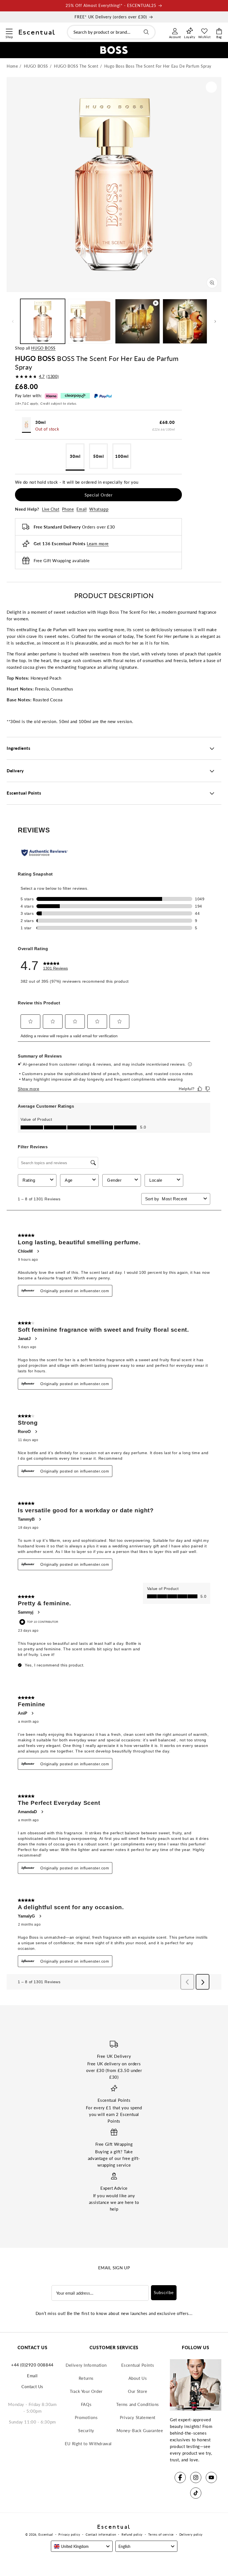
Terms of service (161, 2534)
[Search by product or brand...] (146, 32)
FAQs (86, 2404)
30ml (75, 456)
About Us (138, 2378)
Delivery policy (191, 2534)
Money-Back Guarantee (140, 2430)
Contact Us (32, 2386)
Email (81, 509)
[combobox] (111, 32)
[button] (9, 31)
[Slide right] (215, 321)
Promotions (86, 2417)
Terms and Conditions (138, 2404)
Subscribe (164, 2292)
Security (86, 2430)
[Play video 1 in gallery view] (137, 321)
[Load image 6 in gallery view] (90, 321)
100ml (122, 456)
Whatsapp (99, 509)
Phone (68, 509)
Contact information (101, 2534)
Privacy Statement (138, 2417)
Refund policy (132, 2534)
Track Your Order (86, 2391)
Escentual (46, 2534)
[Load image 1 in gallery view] (43, 321)
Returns (86, 2378)
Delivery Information (86, 2365)
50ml (99, 456)
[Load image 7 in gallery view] (185, 321)
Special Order (99, 495)
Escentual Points (138, 2365)
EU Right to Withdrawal (88, 2444)
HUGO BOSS (43, 348)
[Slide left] (13, 321)
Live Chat (51, 509)
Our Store (137, 2391)
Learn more (98, 544)
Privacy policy (69, 2534)
